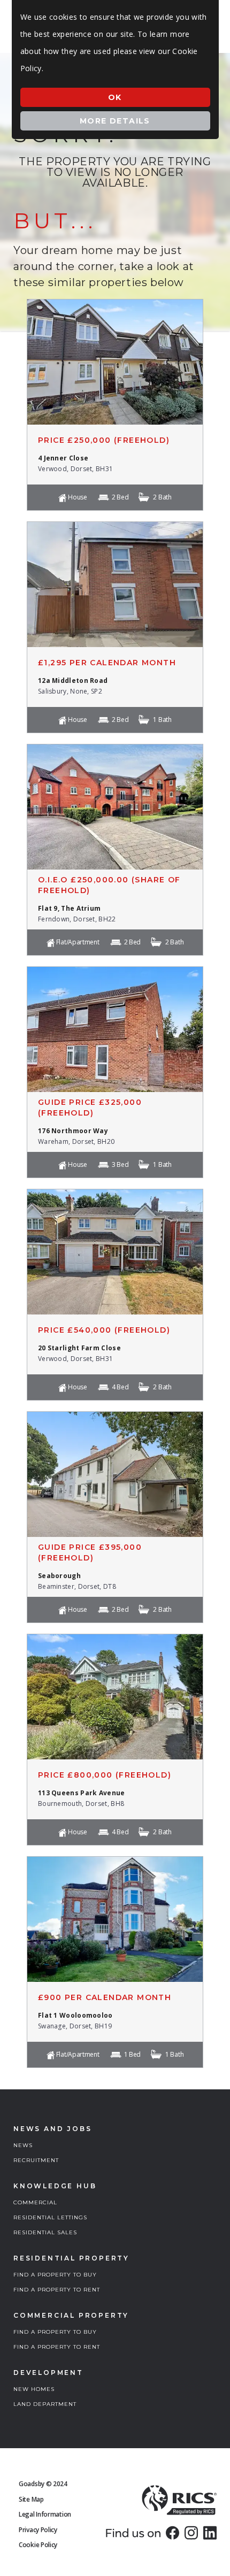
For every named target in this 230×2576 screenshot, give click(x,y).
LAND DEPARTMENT (45, 2404)
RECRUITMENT (36, 2160)
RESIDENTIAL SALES (45, 2232)
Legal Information (45, 2514)
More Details (115, 121)
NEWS (23, 2145)
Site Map (31, 2499)
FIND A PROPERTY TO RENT (57, 2290)
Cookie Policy (38, 2545)
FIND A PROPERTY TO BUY (55, 2275)
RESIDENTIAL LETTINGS (50, 2217)
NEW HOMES (34, 2389)
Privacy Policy (38, 2530)
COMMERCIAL (35, 2202)
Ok (115, 97)
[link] (172, 2533)
